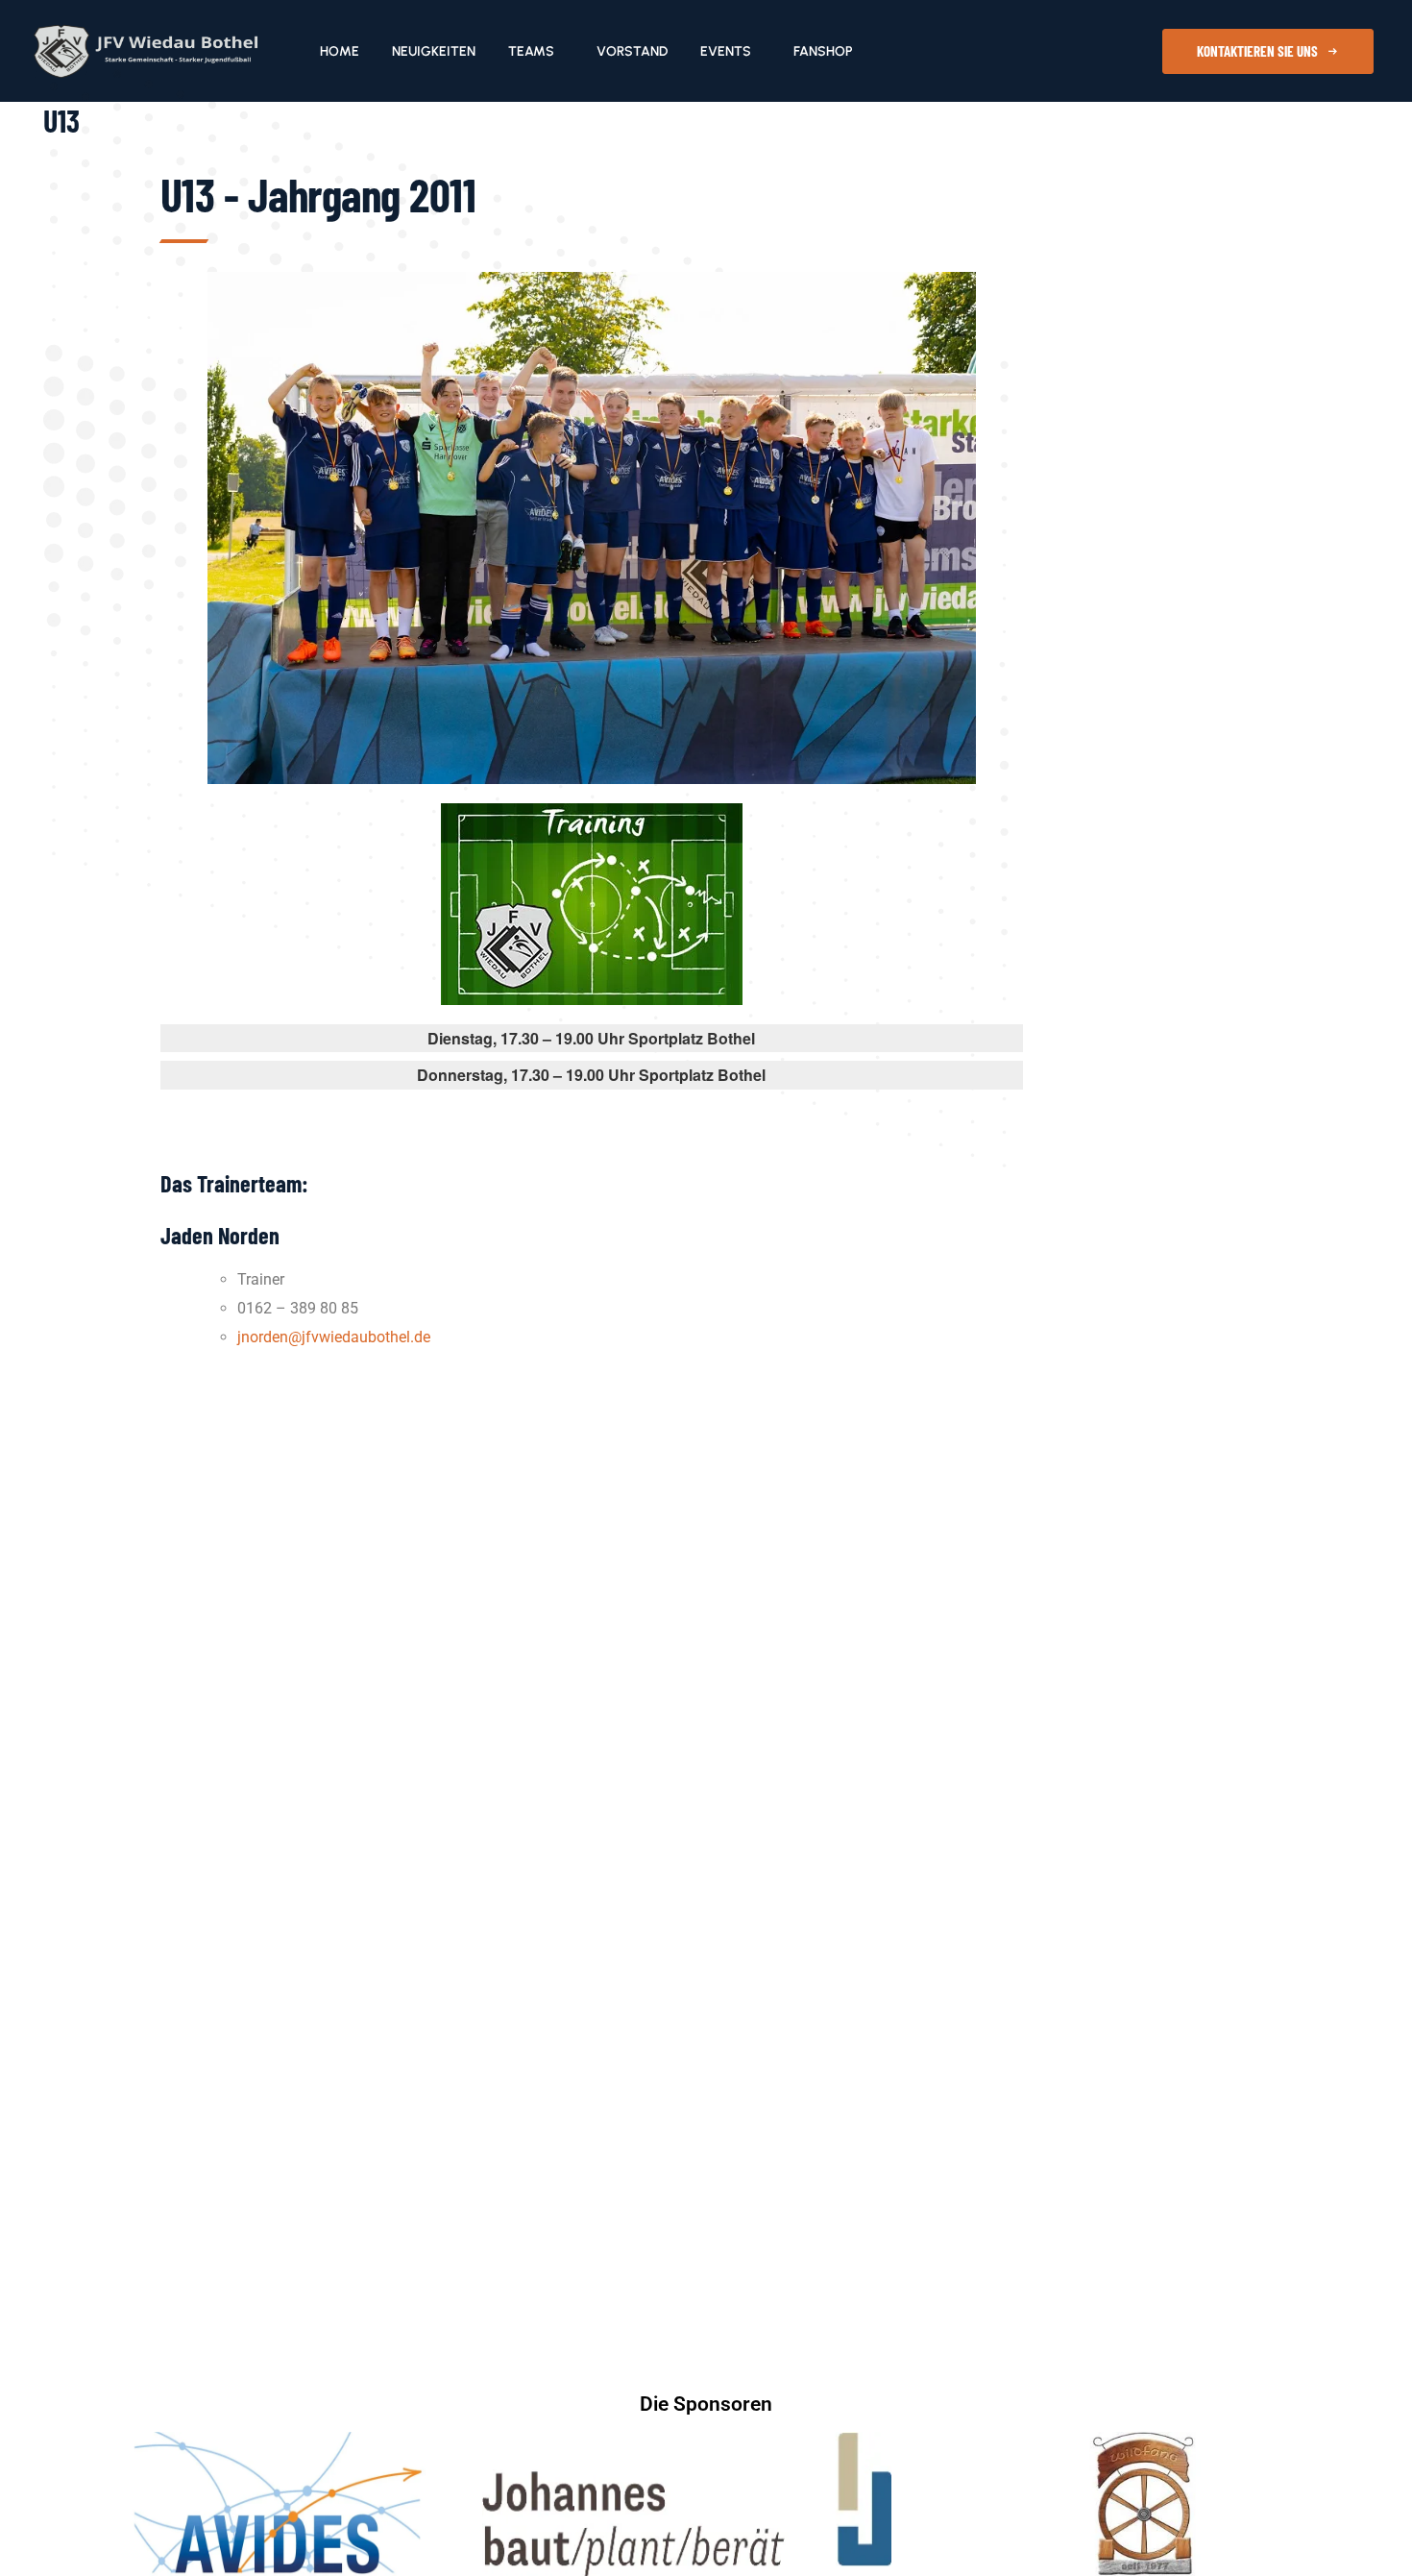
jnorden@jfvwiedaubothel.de (334, 1337)
